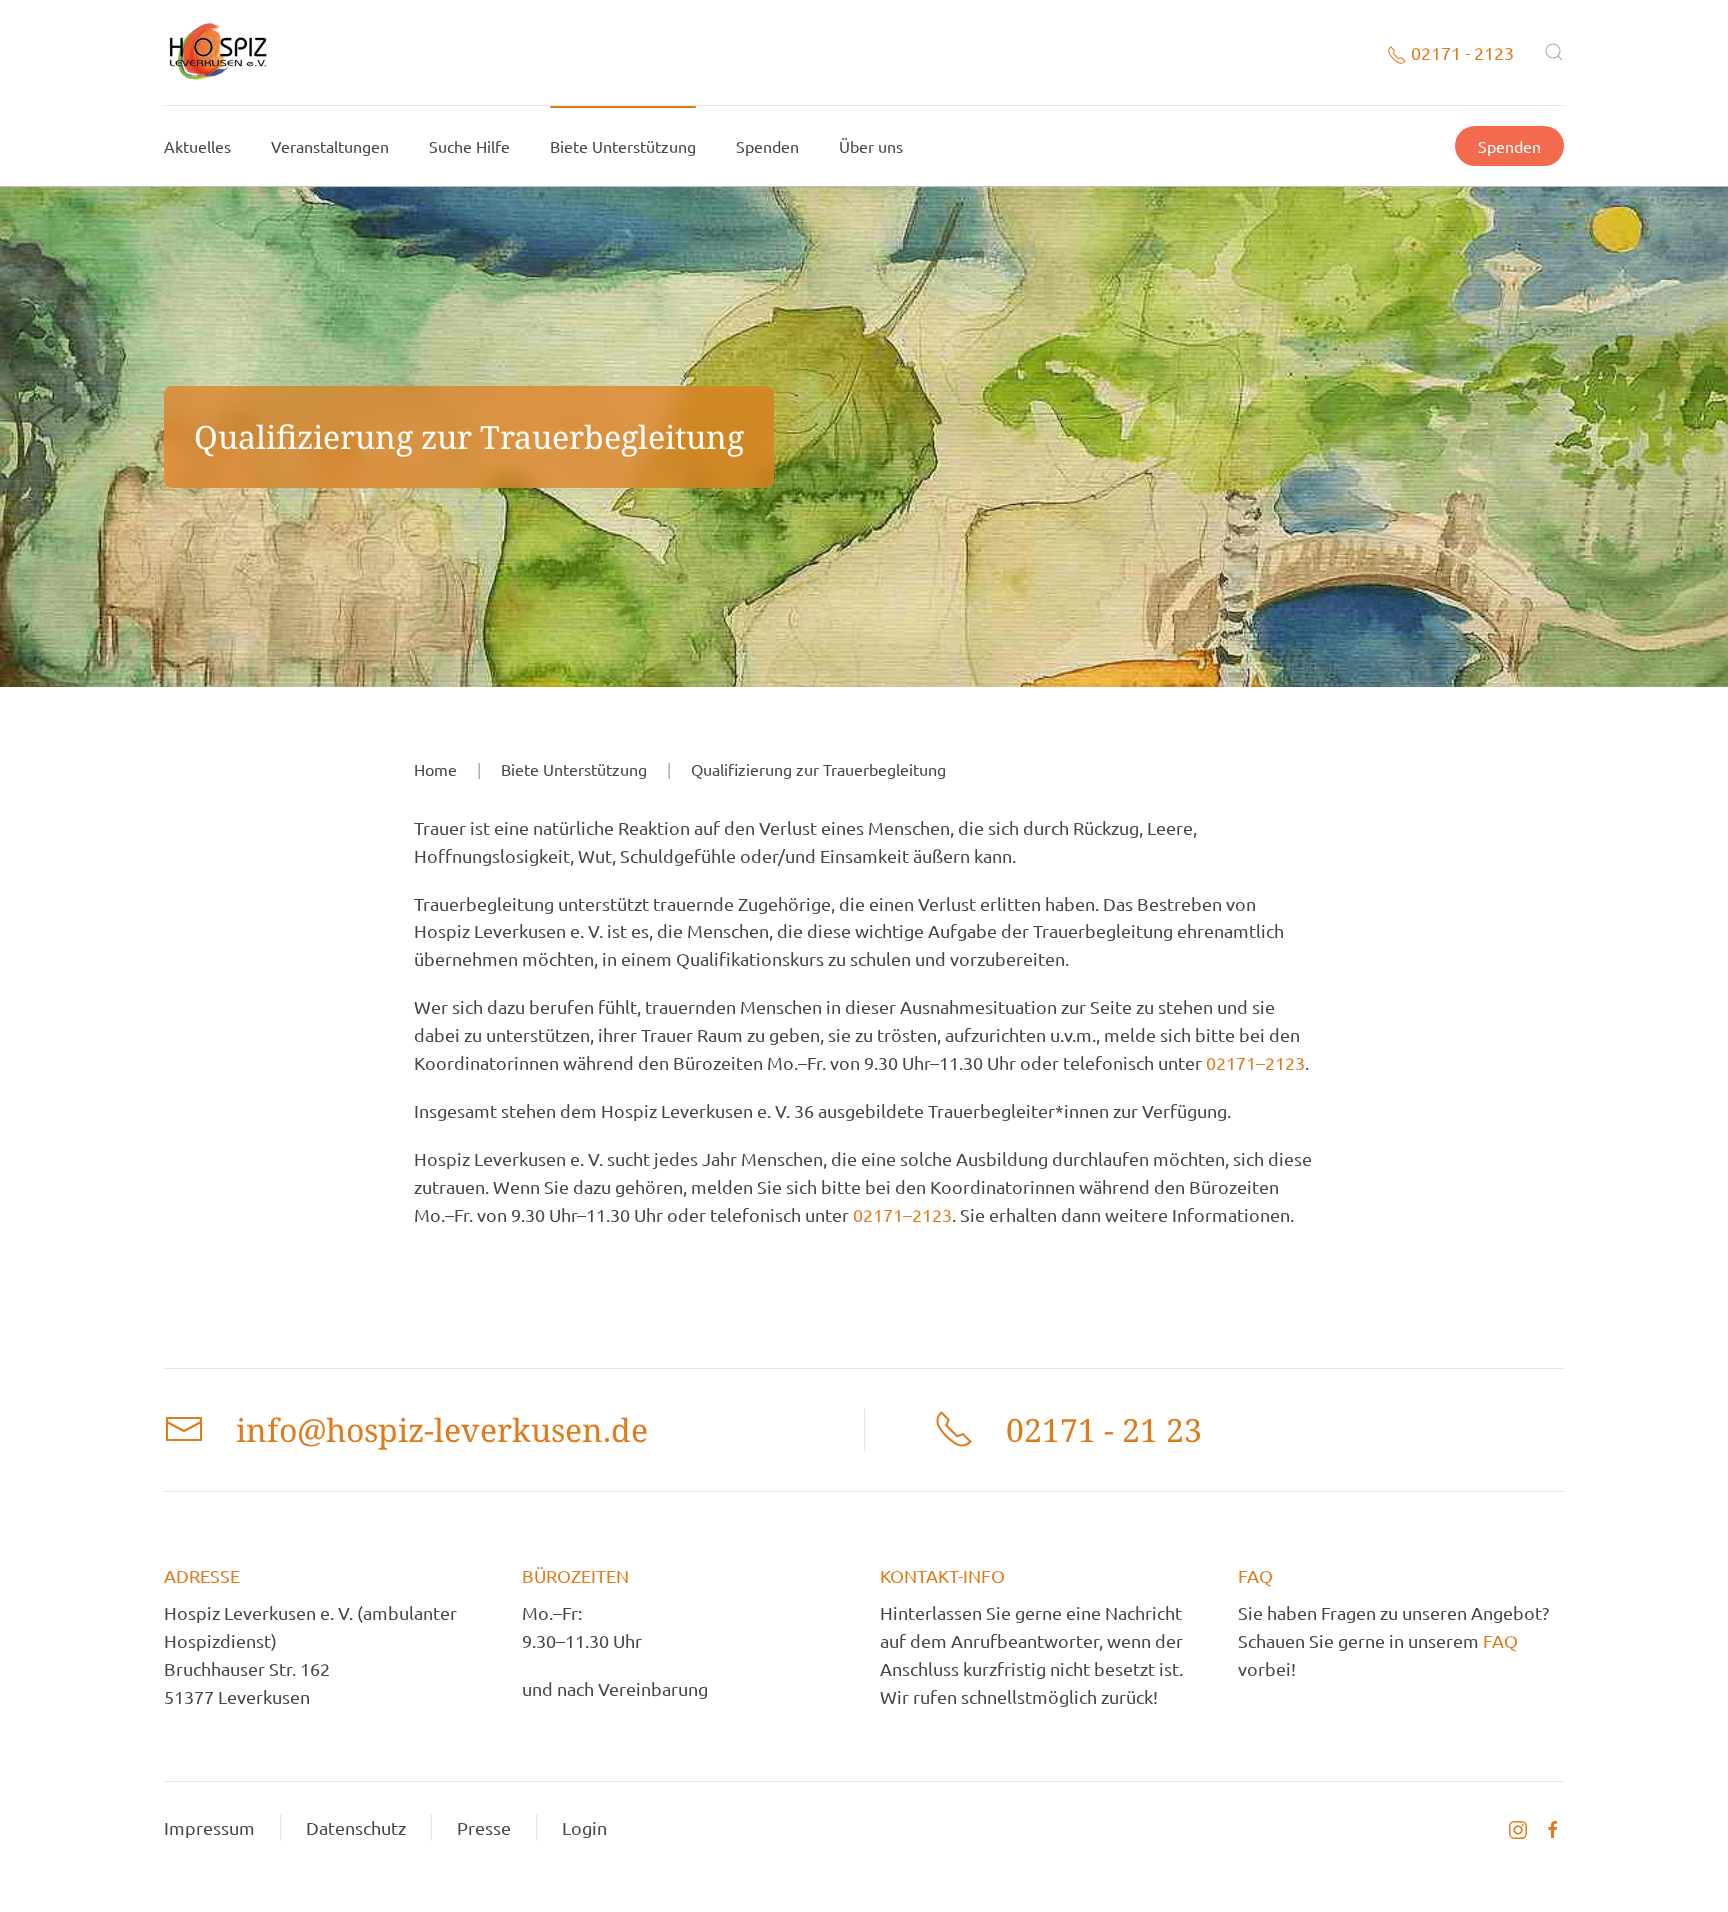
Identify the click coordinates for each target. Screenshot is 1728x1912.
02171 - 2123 (1460, 52)
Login (584, 1827)
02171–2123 (1255, 1062)
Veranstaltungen (330, 146)
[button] (1554, 52)
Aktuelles (197, 146)
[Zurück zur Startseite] (217, 52)
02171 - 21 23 (1104, 1429)
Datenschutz (356, 1827)
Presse (484, 1827)
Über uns (871, 146)
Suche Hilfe (469, 146)
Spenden (767, 146)
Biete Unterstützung (623, 146)
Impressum (209, 1827)
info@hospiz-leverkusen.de (442, 1429)
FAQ (1500, 1640)
